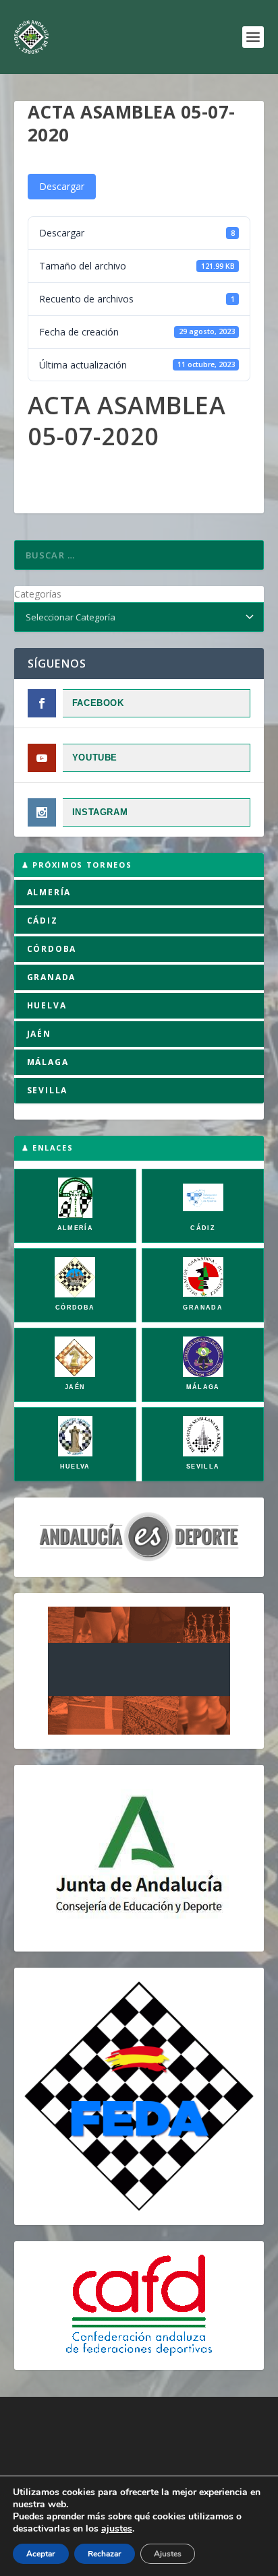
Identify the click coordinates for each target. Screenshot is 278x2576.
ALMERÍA (49, 892)
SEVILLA (48, 1090)
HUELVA (47, 1005)
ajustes (117, 2529)
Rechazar (105, 2554)
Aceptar (41, 2554)
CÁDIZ (43, 921)
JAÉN (39, 1034)
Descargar (62, 186)
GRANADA (52, 977)
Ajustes (168, 2554)
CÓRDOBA (52, 949)
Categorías (38, 594)
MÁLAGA (48, 1062)
